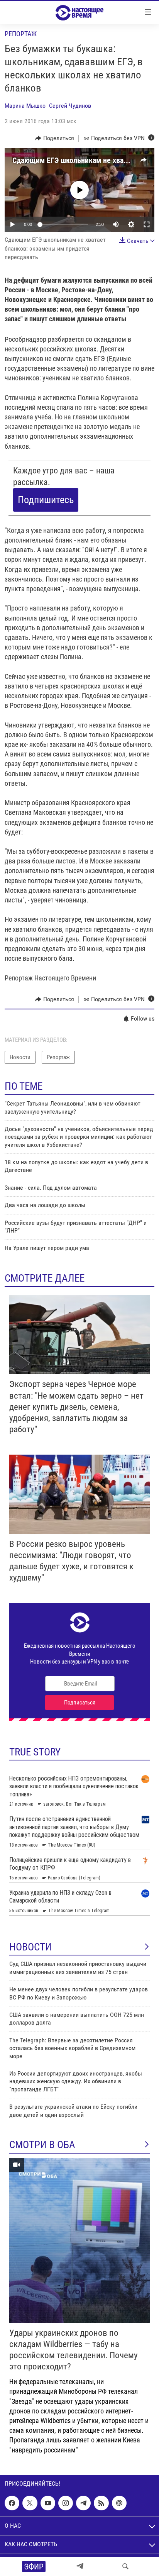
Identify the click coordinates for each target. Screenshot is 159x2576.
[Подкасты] (119, 2503)
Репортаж (21, 34)
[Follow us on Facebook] (12, 2503)
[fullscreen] (147, 224)
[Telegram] (80, 2566)
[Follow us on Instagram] (66, 2503)
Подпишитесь (46, 500)
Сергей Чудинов (70, 106)
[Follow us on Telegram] (83, 2503)
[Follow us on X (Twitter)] (30, 2503)
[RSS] (101, 2503)
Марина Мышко (25, 106)
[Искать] (125, 2566)
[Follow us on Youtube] (48, 2503)
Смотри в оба (42, 2145)
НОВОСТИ (30, 1947)
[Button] (55, 138)
